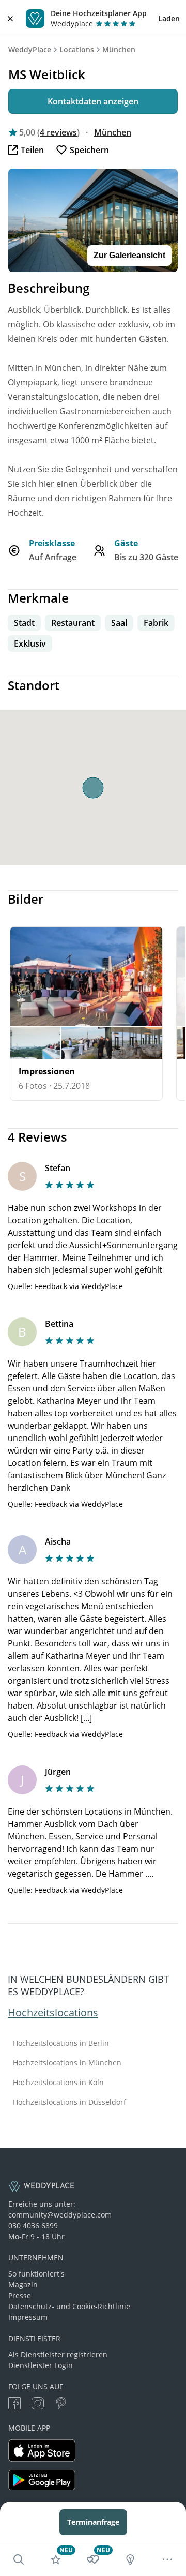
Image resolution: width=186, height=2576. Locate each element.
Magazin (23, 2285)
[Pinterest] (61, 2405)
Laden (169, 18)
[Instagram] (38, 2405)
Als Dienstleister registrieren (58, 2354)
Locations (77, 49)
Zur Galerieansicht (129, 255)
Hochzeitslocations (53, 2012)
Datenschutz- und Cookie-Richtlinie (69, 2306)
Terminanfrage (93, 2522)
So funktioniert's (36, 2274)
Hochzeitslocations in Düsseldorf (69, 2102)
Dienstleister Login (41, 2365)
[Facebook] (14, 2405)
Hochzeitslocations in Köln (58, 2083)
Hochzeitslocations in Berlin (61, 2043)
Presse (20, 2295)
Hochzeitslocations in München (67, 2063)
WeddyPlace (30, 49)
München (119, 49)
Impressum (28, 2317)
